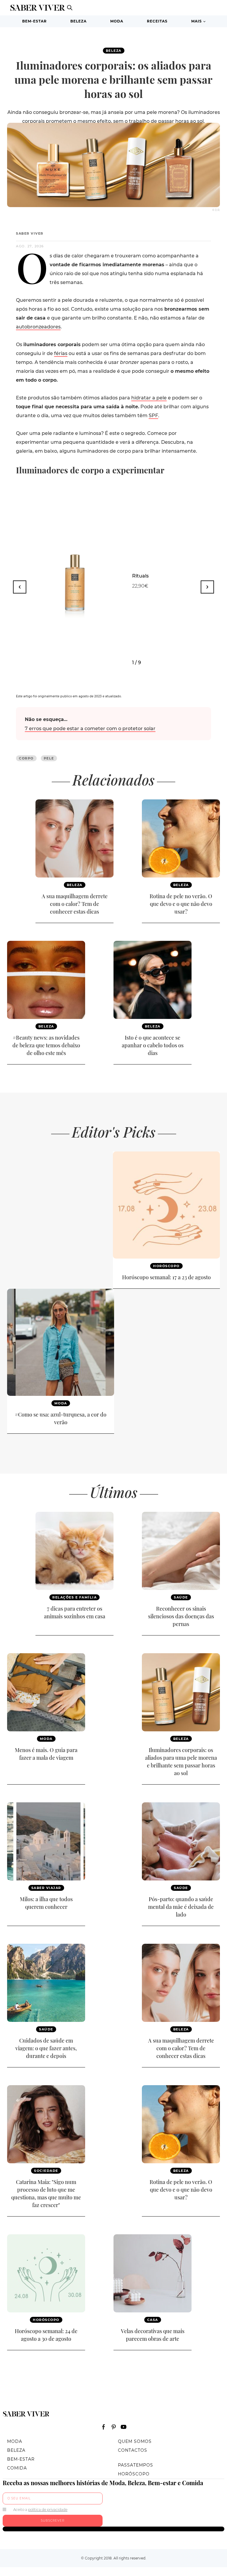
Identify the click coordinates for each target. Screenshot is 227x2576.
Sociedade (46, 2171)
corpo (26, 758)
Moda (117, 21)
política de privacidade (48, 2510)
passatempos (136, 2465)
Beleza (78, 21)
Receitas (157, 21)
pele (49, 758)
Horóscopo (166, 1266)
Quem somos (135, 2441)
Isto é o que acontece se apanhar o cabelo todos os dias (153, 1045)
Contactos (133, 2450)
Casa (153, 2320)
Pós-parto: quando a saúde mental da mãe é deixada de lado (181, 1907)
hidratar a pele (149, 398)
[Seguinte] (207, 587)
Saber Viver (30, 233)
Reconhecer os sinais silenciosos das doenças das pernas (181, 1616)
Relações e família (74, 1597)
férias (61, 353)
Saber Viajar (46, 1888)
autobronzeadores (38, 327)
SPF (153, 416)
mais (197, 21)
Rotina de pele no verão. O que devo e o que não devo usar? (181, 904)
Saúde (181, 1597)
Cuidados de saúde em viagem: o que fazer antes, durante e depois (46, 2048)
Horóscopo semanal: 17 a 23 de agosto (166, 1277)
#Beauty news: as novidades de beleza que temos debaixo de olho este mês (46, 1045)
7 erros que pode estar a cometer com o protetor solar (90, 729)
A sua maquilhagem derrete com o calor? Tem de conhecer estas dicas (75, 904)
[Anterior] (20, 587)
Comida (17, 2468)
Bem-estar (34, 21)
